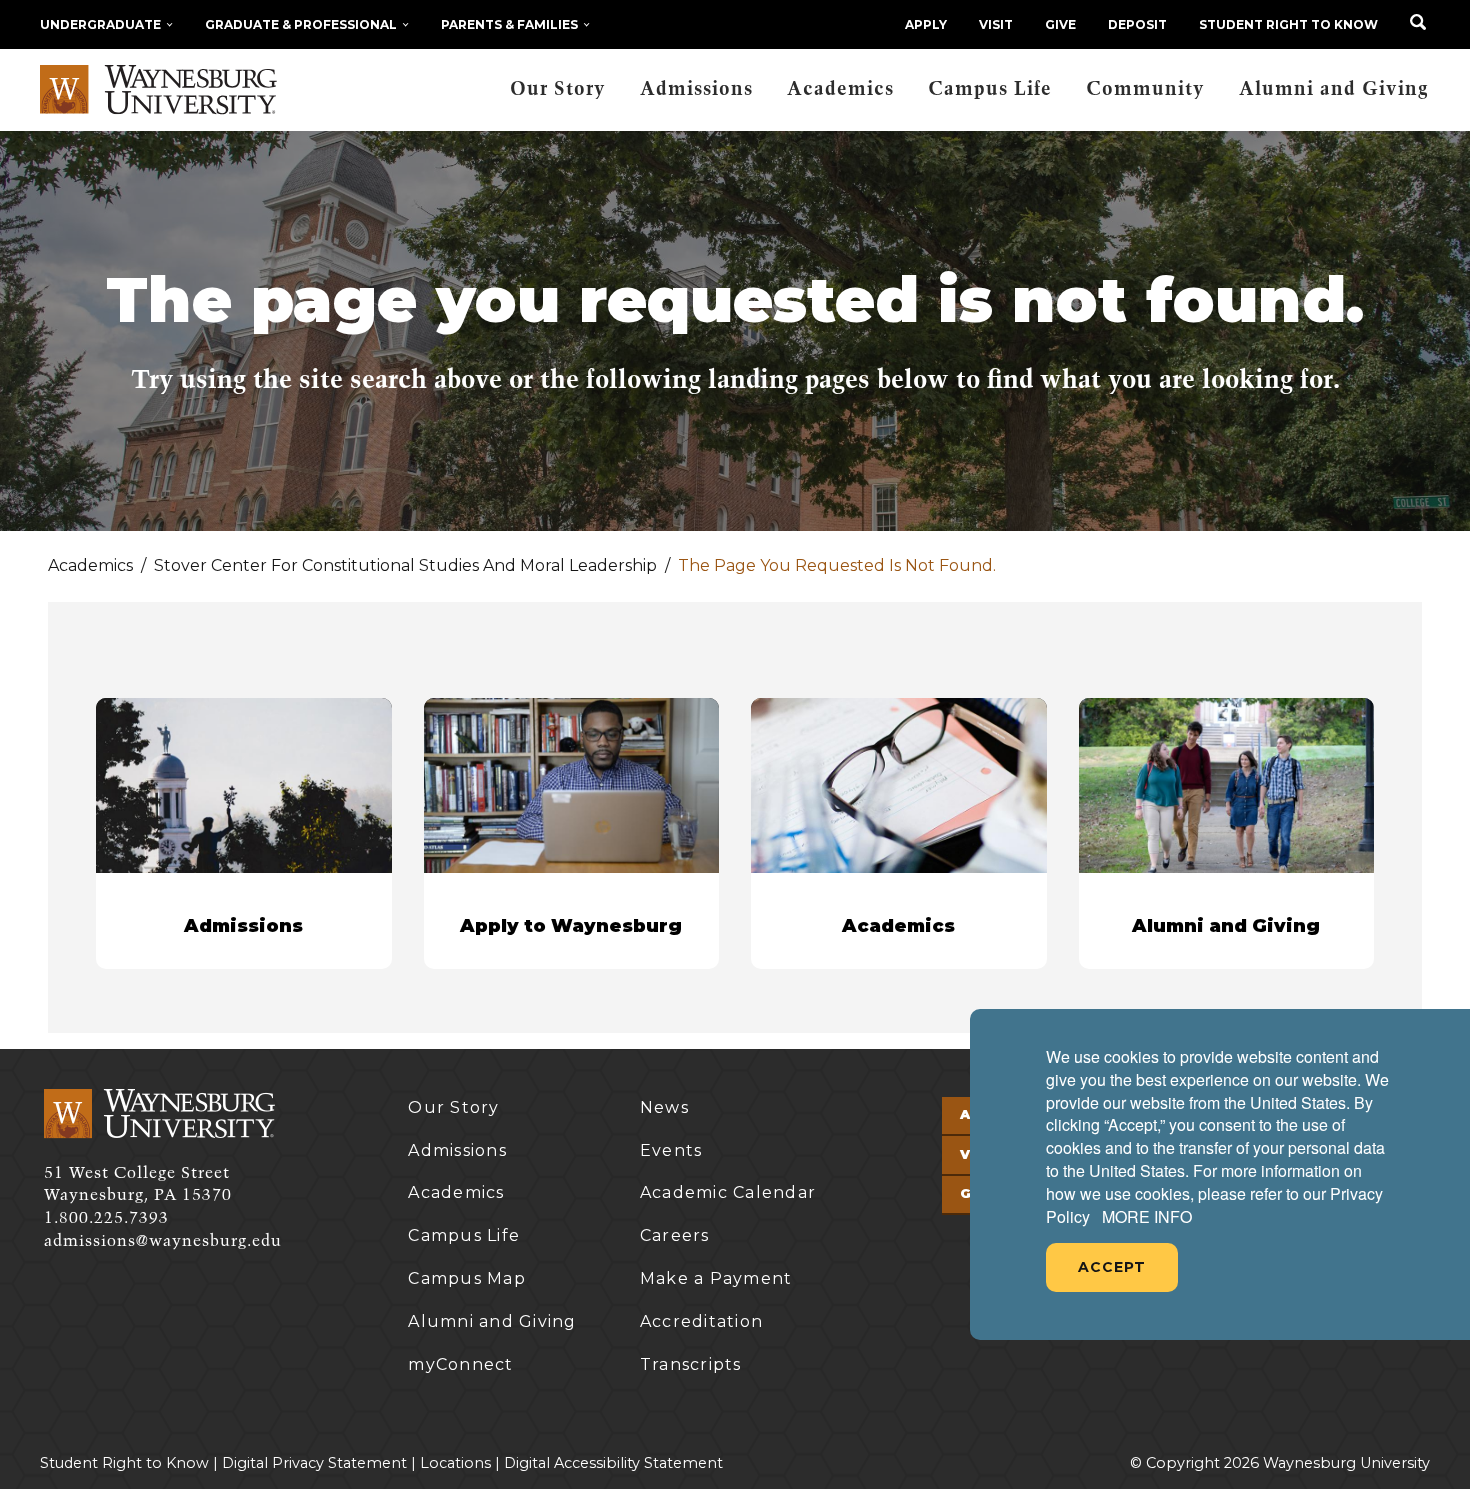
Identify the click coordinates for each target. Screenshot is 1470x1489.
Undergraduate (100, 24)
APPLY (926, 24)
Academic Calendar (728, 1192)
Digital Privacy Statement (314, 1463)
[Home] (158, 90)
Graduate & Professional (301, 24)
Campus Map (467, 1278)
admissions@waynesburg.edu (163, 1241)
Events (671, 1150)
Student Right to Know (1288, 24)
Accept (1112, 1267)
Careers (675, 1235)
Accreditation (701, 1321)
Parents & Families (509, 24)
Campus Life (990, 89)
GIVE (1060, 24)
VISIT (996, 24)
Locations (455, 1463)
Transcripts (691, 1364)
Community (1145, 89)
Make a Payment (716, 1278)
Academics (840, 89)
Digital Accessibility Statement (613, 1463)
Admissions (696, 89)
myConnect (460, 1364)
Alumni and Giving (1334, 89)
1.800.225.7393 (106, 1218)
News (664, 1107)
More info (1147, 1217)
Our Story (558, 89)
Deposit (1137, 24)
